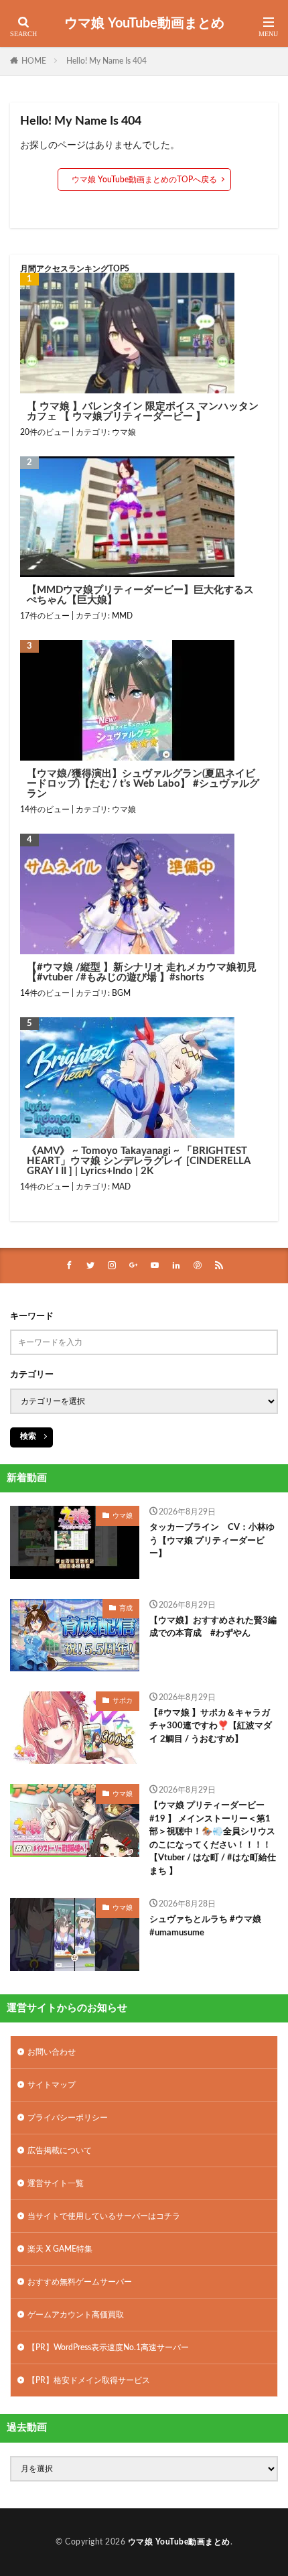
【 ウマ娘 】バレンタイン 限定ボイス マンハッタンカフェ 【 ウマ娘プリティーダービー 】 (143, 411)
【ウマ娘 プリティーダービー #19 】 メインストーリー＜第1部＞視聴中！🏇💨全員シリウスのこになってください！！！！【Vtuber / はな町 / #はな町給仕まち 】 (213, 1839)
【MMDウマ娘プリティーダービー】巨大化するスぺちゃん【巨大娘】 (140, 595)
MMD (122, 616)
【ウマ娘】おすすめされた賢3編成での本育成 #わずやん (213, 1627)
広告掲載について (60, 2150)
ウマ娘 (124, 432)
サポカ (123, 1701)
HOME (34, 61)
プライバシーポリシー (68, 2118)
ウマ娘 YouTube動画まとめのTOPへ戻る (144, 180)
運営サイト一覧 (56, 2183)
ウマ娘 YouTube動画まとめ (144, 23)
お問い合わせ (52, 2052)
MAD (121, 1187)
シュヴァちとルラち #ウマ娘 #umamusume (205, 1926)
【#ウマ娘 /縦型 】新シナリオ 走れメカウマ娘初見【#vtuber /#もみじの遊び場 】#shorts (142, 972)
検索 (28, 1436)
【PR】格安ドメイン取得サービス (89, 2380)
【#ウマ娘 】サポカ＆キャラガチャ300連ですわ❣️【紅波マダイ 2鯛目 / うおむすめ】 (211, 1726)
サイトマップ (52, 2085)
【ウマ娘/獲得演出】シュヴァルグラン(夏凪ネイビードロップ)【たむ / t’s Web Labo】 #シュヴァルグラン (143, 784)
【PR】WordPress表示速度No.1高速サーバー (108, 2347)
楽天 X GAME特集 (60, 2249)
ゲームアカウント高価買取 (76, 2315)
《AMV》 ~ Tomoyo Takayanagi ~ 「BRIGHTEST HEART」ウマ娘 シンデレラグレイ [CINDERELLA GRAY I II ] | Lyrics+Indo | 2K (138, 1161)
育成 (126, 1608)
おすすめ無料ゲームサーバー (80, 2282)
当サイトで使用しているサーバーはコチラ (104, 2216)
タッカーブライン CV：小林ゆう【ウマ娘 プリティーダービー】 (212, 1541)
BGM (121, 993)
